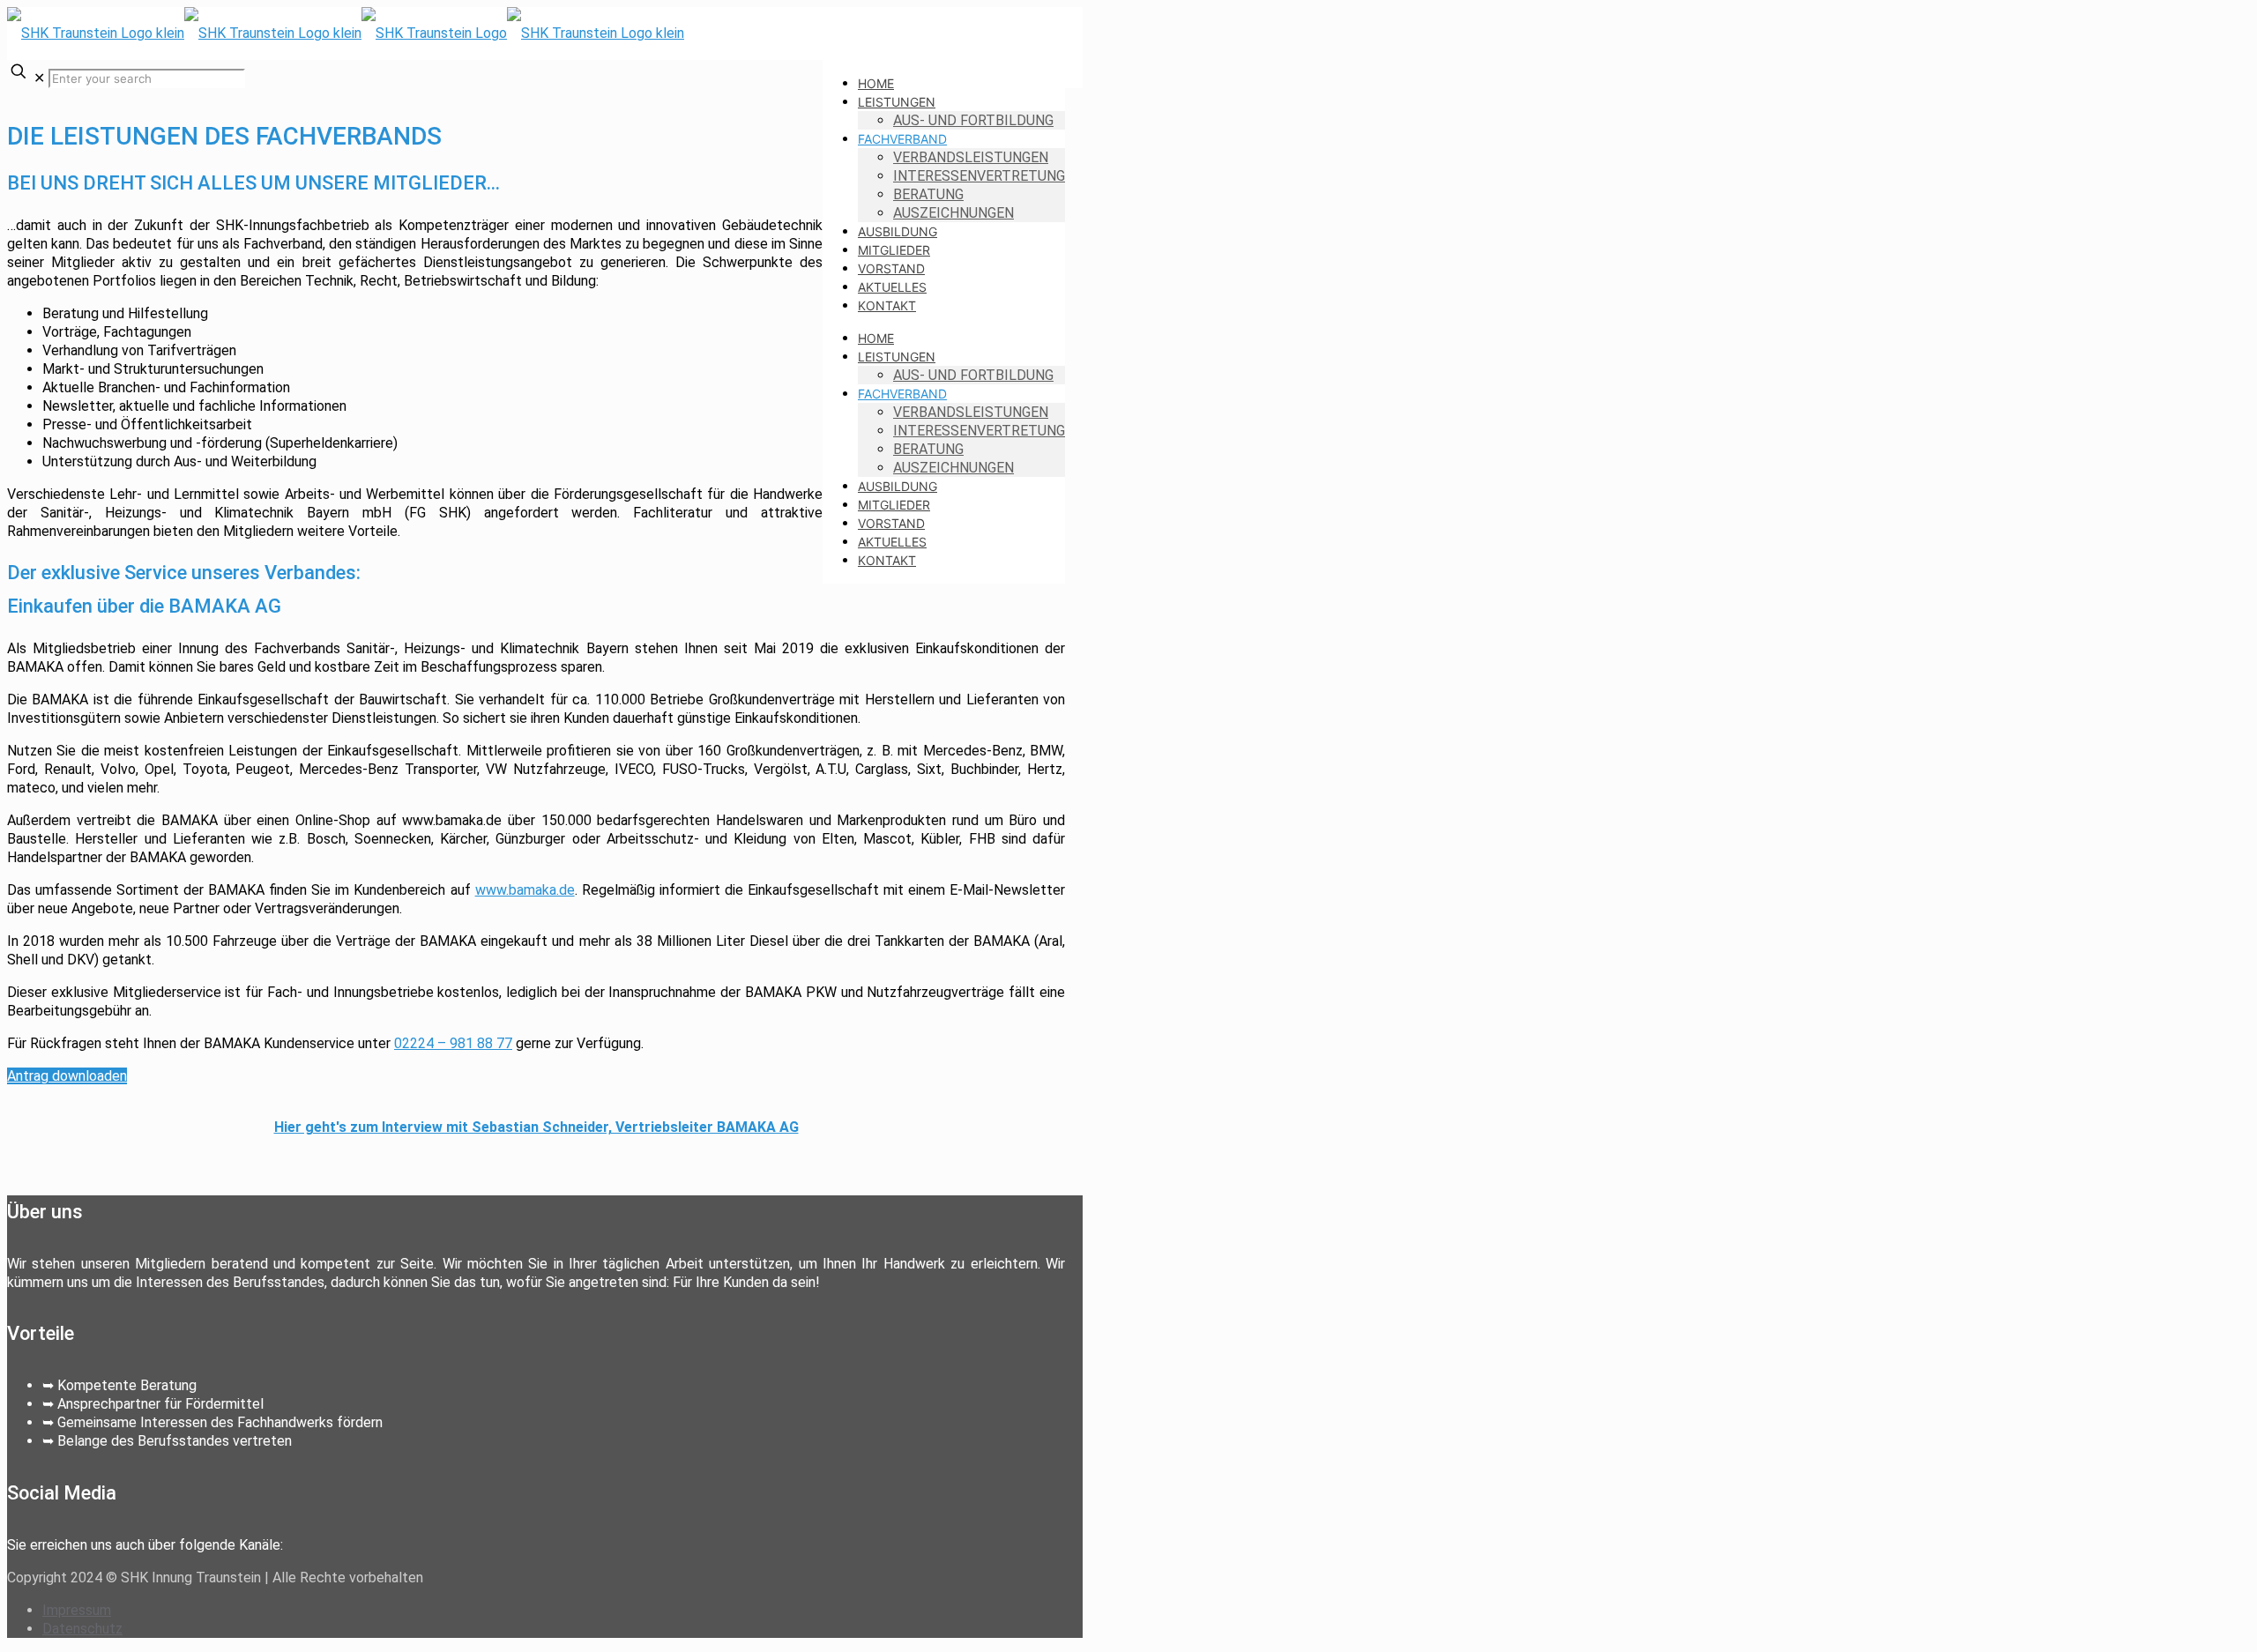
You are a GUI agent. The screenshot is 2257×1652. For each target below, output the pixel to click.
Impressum (77, 1610)
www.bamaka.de (525, 890)
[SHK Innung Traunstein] (346, 33)
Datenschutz (82, 1629)
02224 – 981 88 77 (453, 1043)
